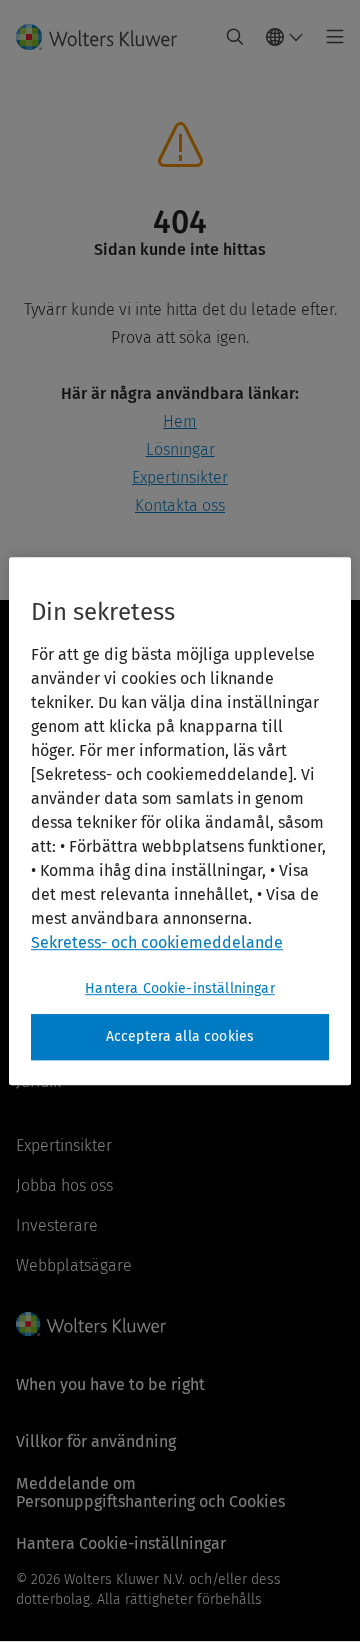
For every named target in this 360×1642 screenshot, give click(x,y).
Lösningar (180, 449)
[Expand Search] (235, 37)
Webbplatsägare (74, 1265)
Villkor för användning (96, 1441)
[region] (180, 821)
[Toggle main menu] (329, 37)
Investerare (57, 1225)
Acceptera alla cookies (180, 1036)
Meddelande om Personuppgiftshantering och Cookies (150, 1492)
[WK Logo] (91, 1324)
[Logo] (104, 37)
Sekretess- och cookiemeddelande (157, 942)
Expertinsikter (180, 477)
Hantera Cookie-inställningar (179, 988)
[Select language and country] (285, 37)
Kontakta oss (180, 505)
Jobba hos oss (64, 1185)
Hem (180, 421)
